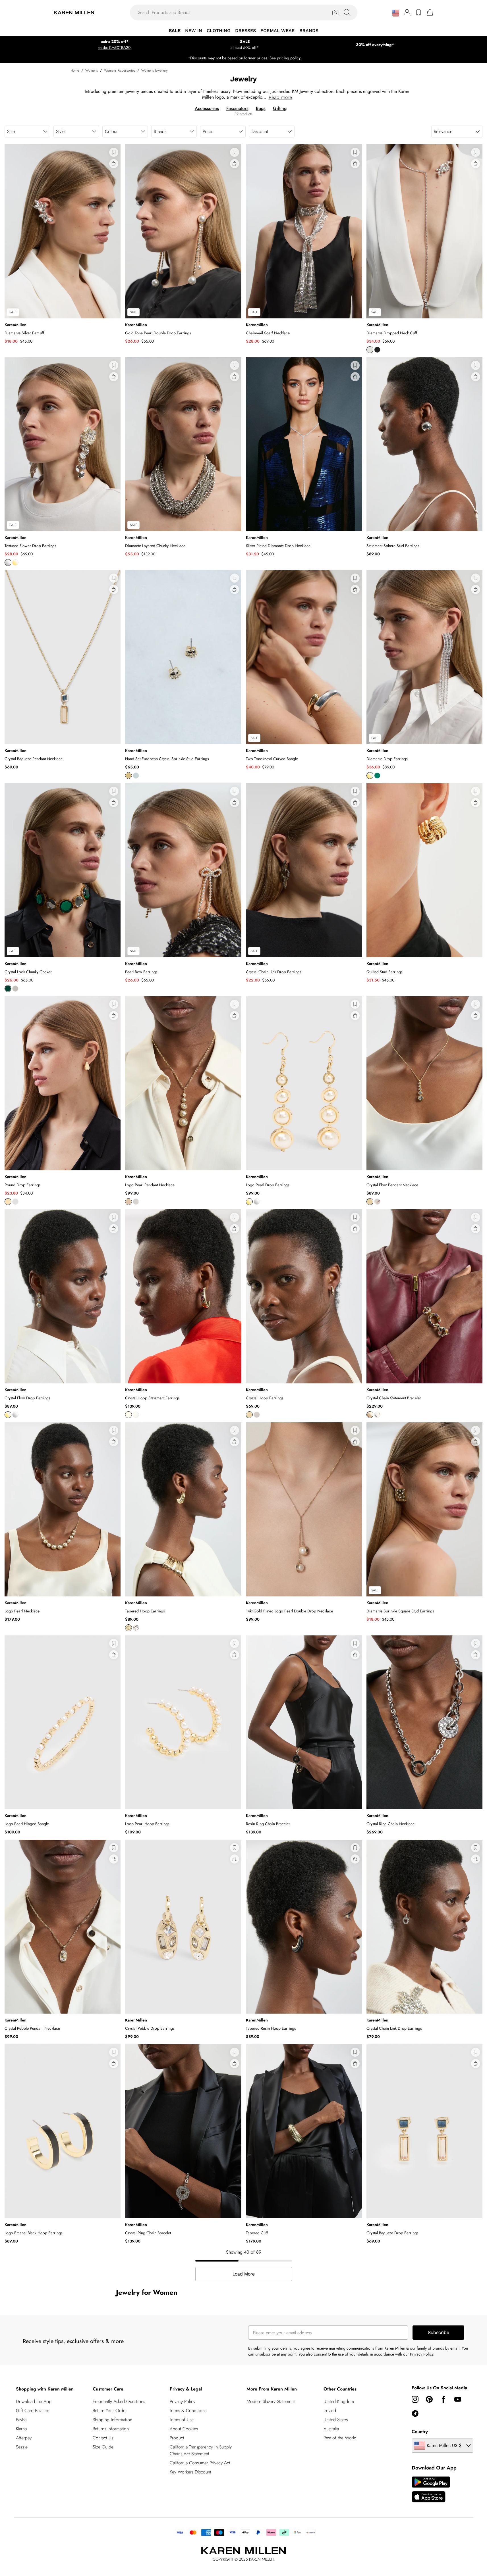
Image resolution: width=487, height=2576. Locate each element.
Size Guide (103, 2447)
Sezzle (22, 2447)
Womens (92, 70)
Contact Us (103, 2438)
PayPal (22, 2420)
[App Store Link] (431, 2489)
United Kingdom (339, 2401)
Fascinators (237, 108)
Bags (261, 108)
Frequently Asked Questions (119, 2401)
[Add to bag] (114, 164)
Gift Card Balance (33, 2411)
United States (336, 2420)
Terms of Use (182, 2420)
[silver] (370, 350)
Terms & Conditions (188, 2411)
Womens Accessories (120, 70)
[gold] (15, 562)
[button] (396, 13)
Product (177, 2438)
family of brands (430, 2348)
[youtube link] (458, 2399)
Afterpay (24, 2438)
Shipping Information (112, 2420)
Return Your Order (110, 2411)
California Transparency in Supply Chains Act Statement (201, 2450)
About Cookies (184, 2429)
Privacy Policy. (422, 2354)
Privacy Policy (183, 2401)
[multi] (8, 989)
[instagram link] (415, 2399)
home (75, 70)
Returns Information (111, 2429)
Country (420, 2432)
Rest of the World (340, 2438)
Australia (331, 2429)
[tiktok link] (415, 2414)
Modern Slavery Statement (271, 2401)
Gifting (280, 108)
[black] (377, 350)
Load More (244, 2274)
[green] (377, 776)
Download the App (34, 2401)
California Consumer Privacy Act (200, 2463)
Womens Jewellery (154, 70)
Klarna (21, 2429)
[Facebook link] (444, 2399)
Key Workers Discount (190, 2472)
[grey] (15, 989)
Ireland (330, 2411)
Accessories (207, 108)
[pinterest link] (429, 2399)
